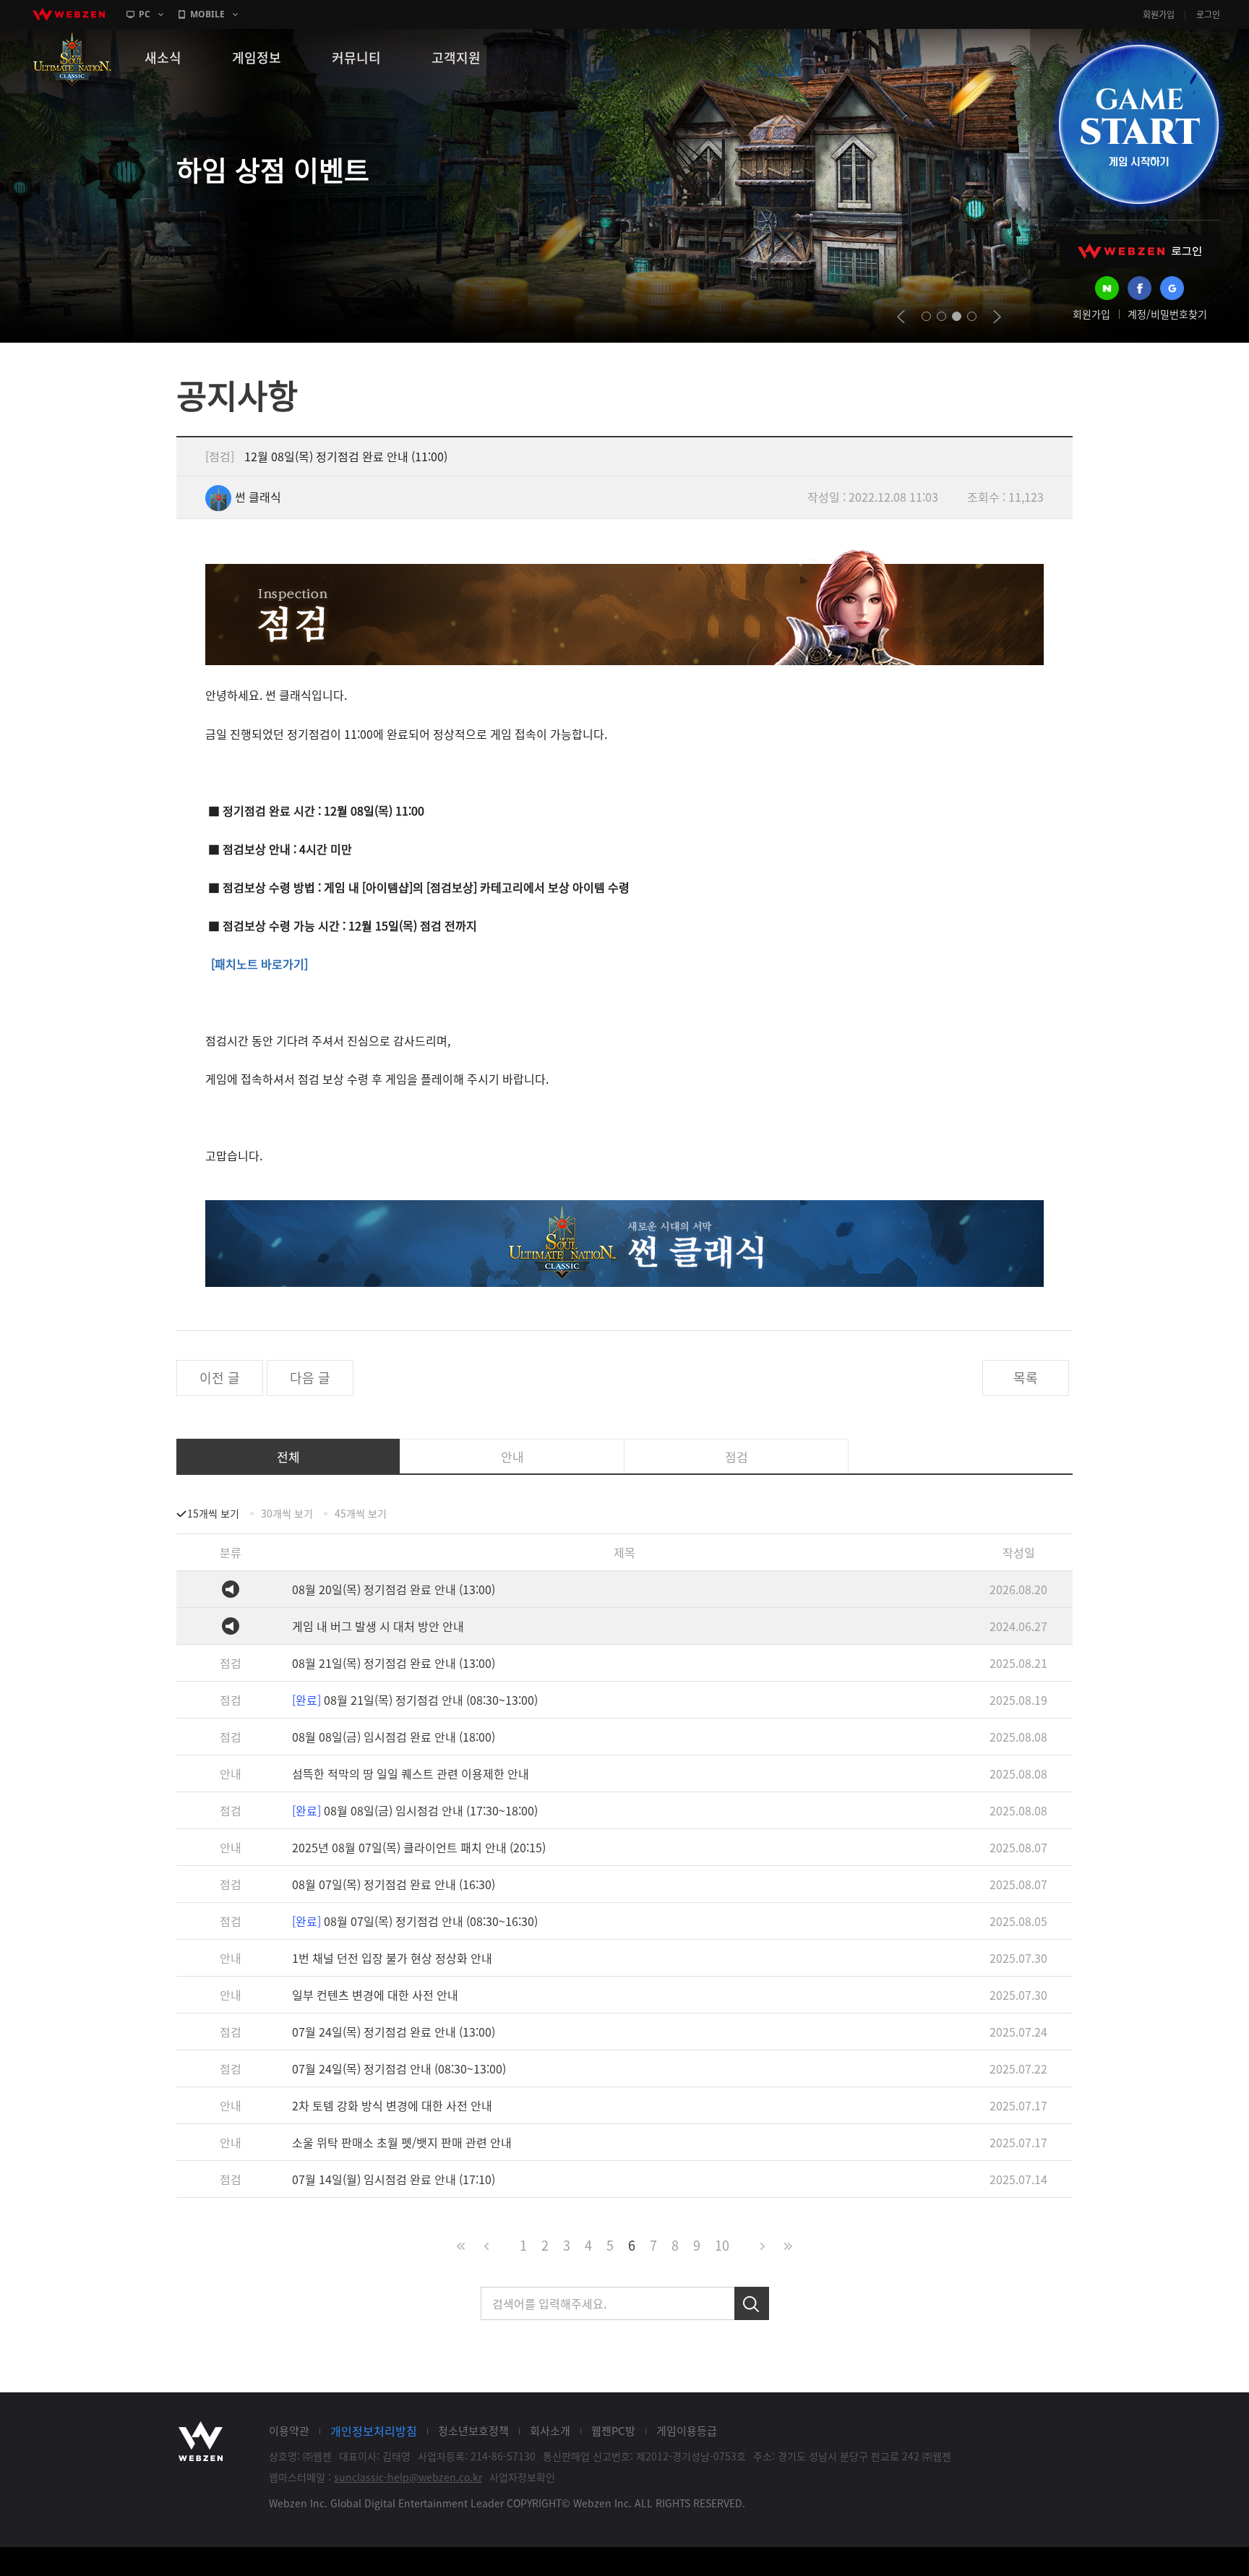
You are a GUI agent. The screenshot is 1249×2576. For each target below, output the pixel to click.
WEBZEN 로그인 (1140, 251)
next (997, 317)
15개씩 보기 (213, 1513)
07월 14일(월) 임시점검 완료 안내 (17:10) (394, 2179)
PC (145, 14)
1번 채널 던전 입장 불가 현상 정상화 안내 (392, 1958)
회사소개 (550, 2431)
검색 (752, 2303)
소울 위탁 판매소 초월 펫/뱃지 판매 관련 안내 (402, 2142)
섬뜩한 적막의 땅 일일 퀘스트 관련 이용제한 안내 (411, 1773)
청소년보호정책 (473, 2431)
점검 (737, 1456)
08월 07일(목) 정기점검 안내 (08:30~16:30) (415, 1921)
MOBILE (207, 14)
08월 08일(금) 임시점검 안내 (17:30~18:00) (415, 1810)
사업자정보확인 (522, 2477)
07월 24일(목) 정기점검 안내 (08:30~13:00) (399, 2068)
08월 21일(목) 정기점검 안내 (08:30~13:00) (415, 1700)
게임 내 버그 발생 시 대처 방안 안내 (378, 1626)
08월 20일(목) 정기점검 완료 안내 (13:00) (394, 1589)
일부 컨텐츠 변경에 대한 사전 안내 (375, 1995)
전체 (288, 1456)
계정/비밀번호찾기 (1167, 314)
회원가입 (1159, 14)
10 (722, 2245)
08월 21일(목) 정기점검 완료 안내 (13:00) (394, 1663)
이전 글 (220, 1378)
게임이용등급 (687, 2431)
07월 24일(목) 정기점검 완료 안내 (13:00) (394, 2032)
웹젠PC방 (613, 2431)
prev (901, 317)
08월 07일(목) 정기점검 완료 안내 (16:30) (394, 1884)
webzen (69, 14)
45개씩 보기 (361, 1513)
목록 (1026, 1378)
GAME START (1138, 124)
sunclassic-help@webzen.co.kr (408, 2477)
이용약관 (289, 2431)
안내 (512, 1456)
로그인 (1208, 14)
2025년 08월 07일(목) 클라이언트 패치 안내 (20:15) (419, 1847)
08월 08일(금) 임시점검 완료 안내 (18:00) (394, 1737)
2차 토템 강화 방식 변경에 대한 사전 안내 (392, 2105)
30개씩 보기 (287, 1513)
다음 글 (310, 1378)
